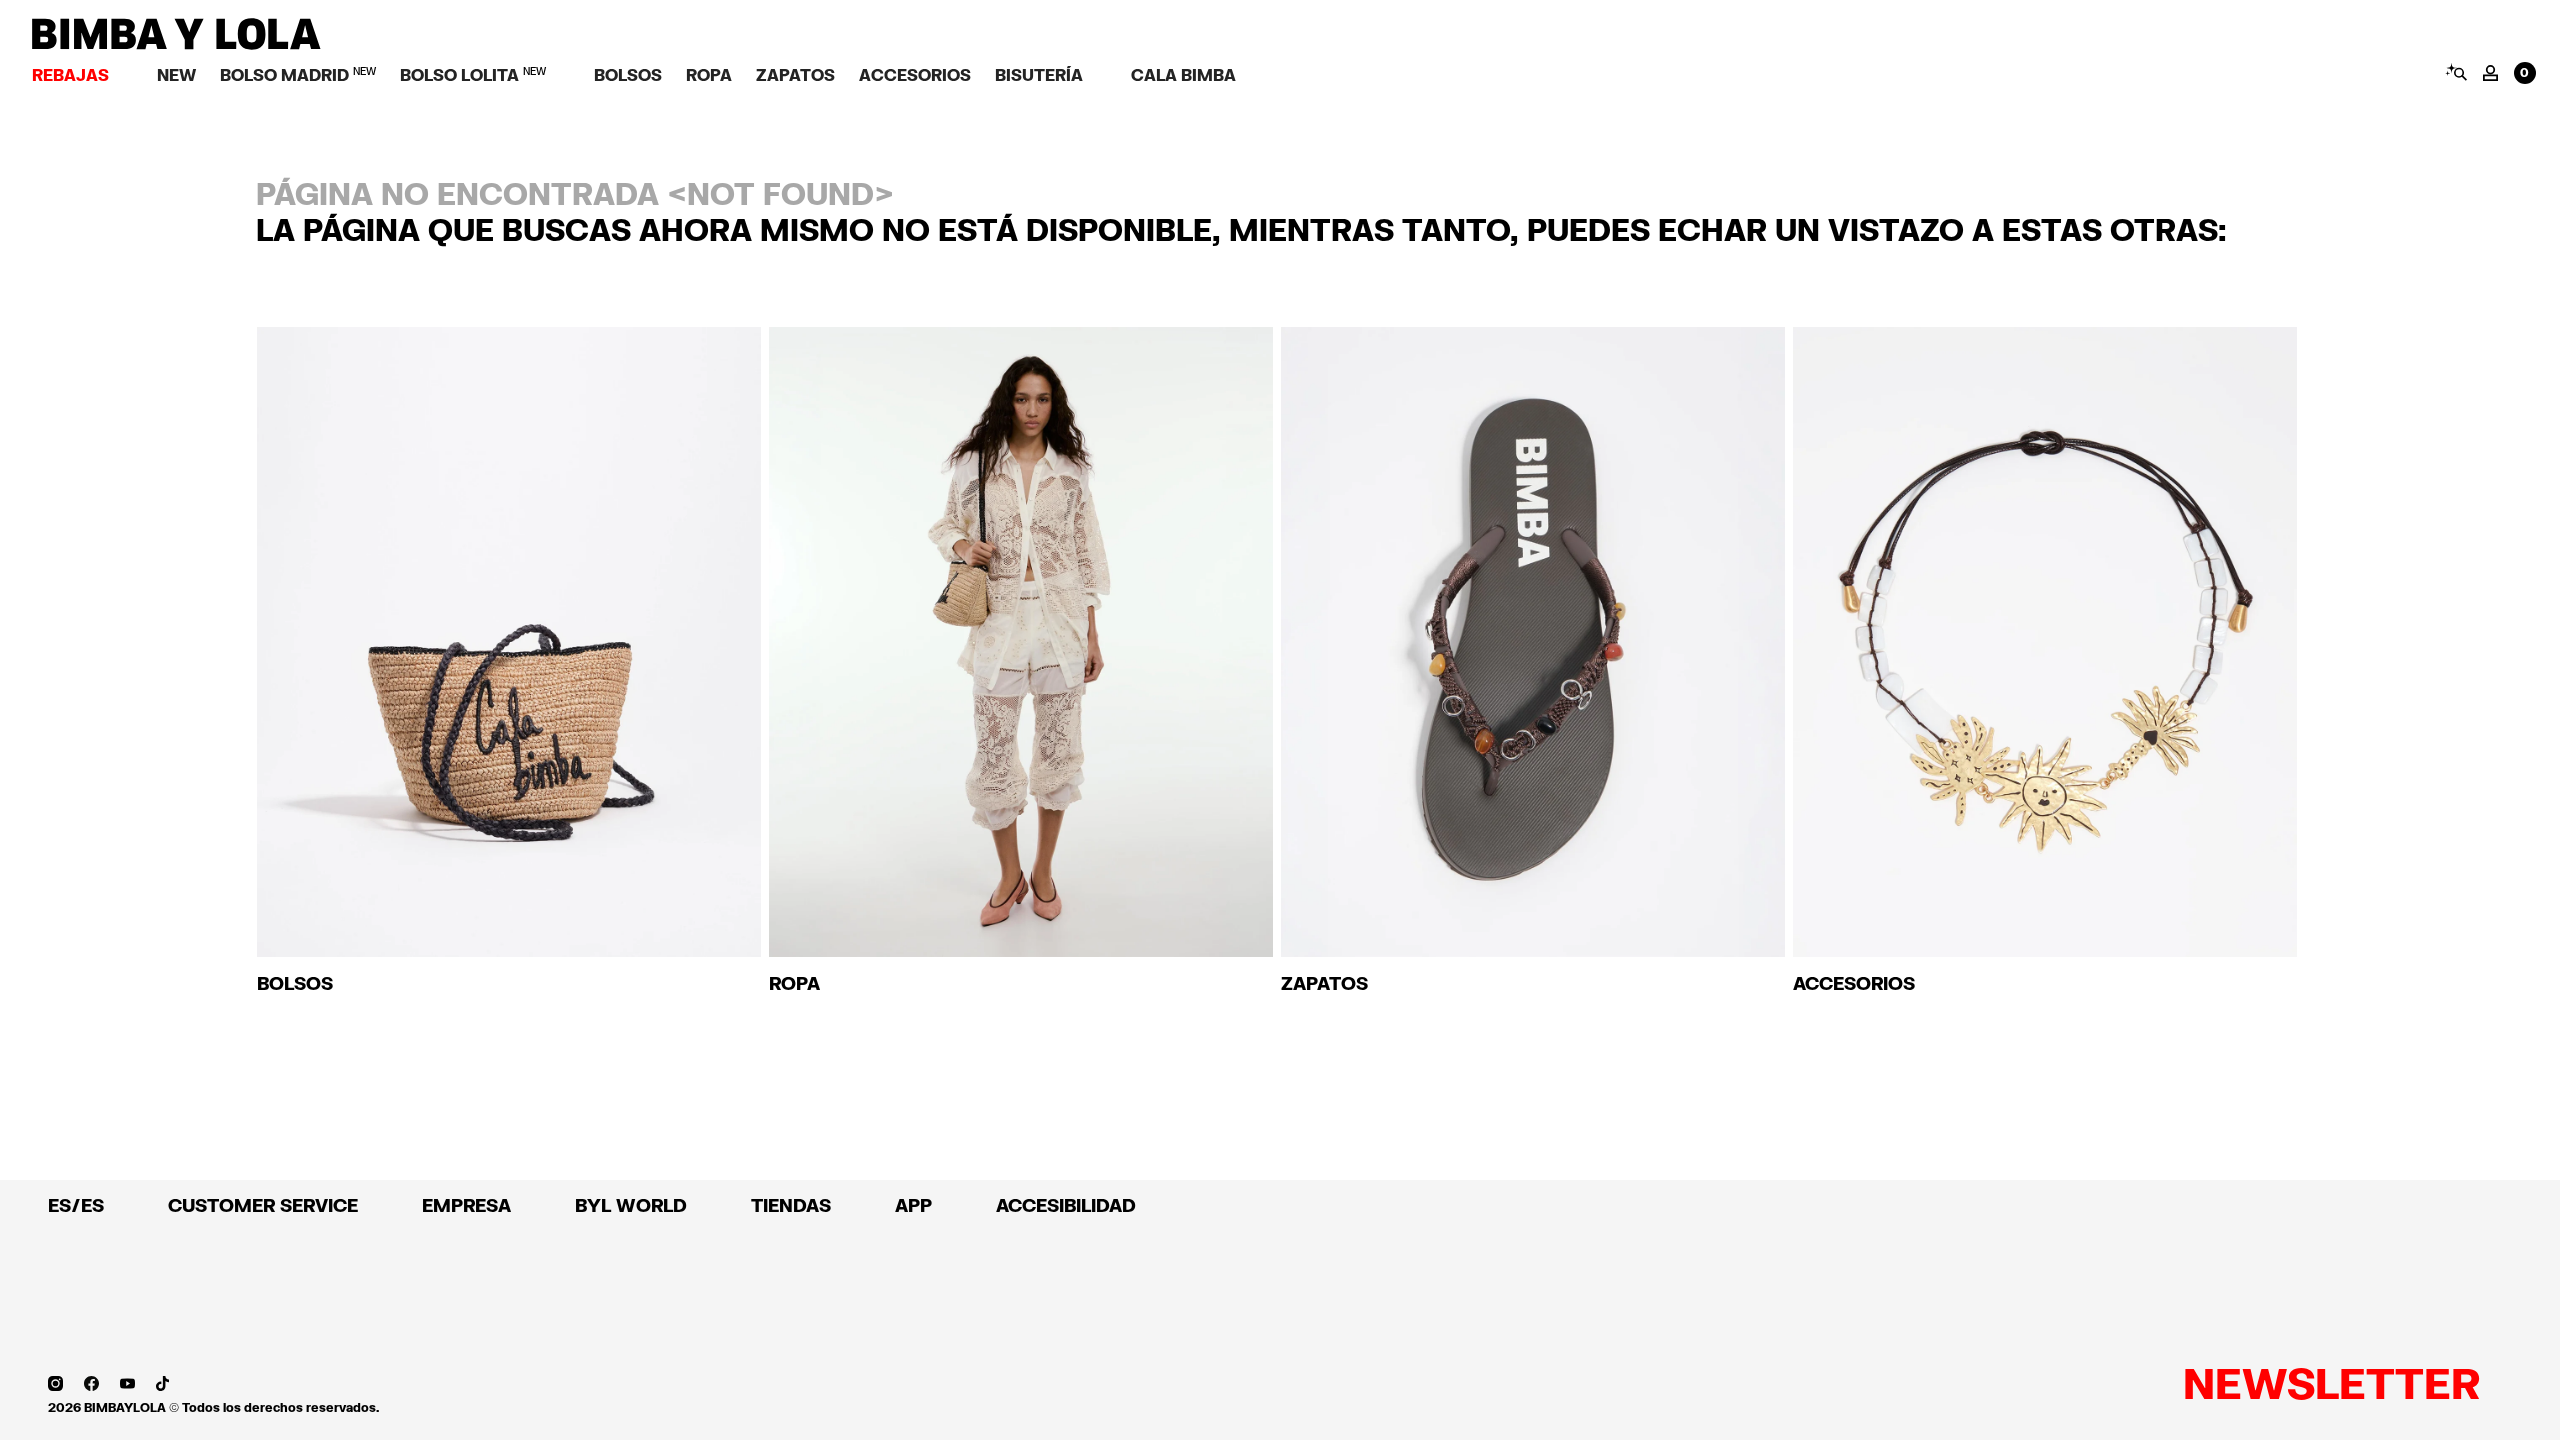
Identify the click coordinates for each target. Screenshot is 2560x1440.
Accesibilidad (1066, 1205)
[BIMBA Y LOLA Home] (176, 44)
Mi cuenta (2490, 73)
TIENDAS (791, 1205)
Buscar (2455, 72)
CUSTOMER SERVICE (263, 1205)
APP (913, 1205)
